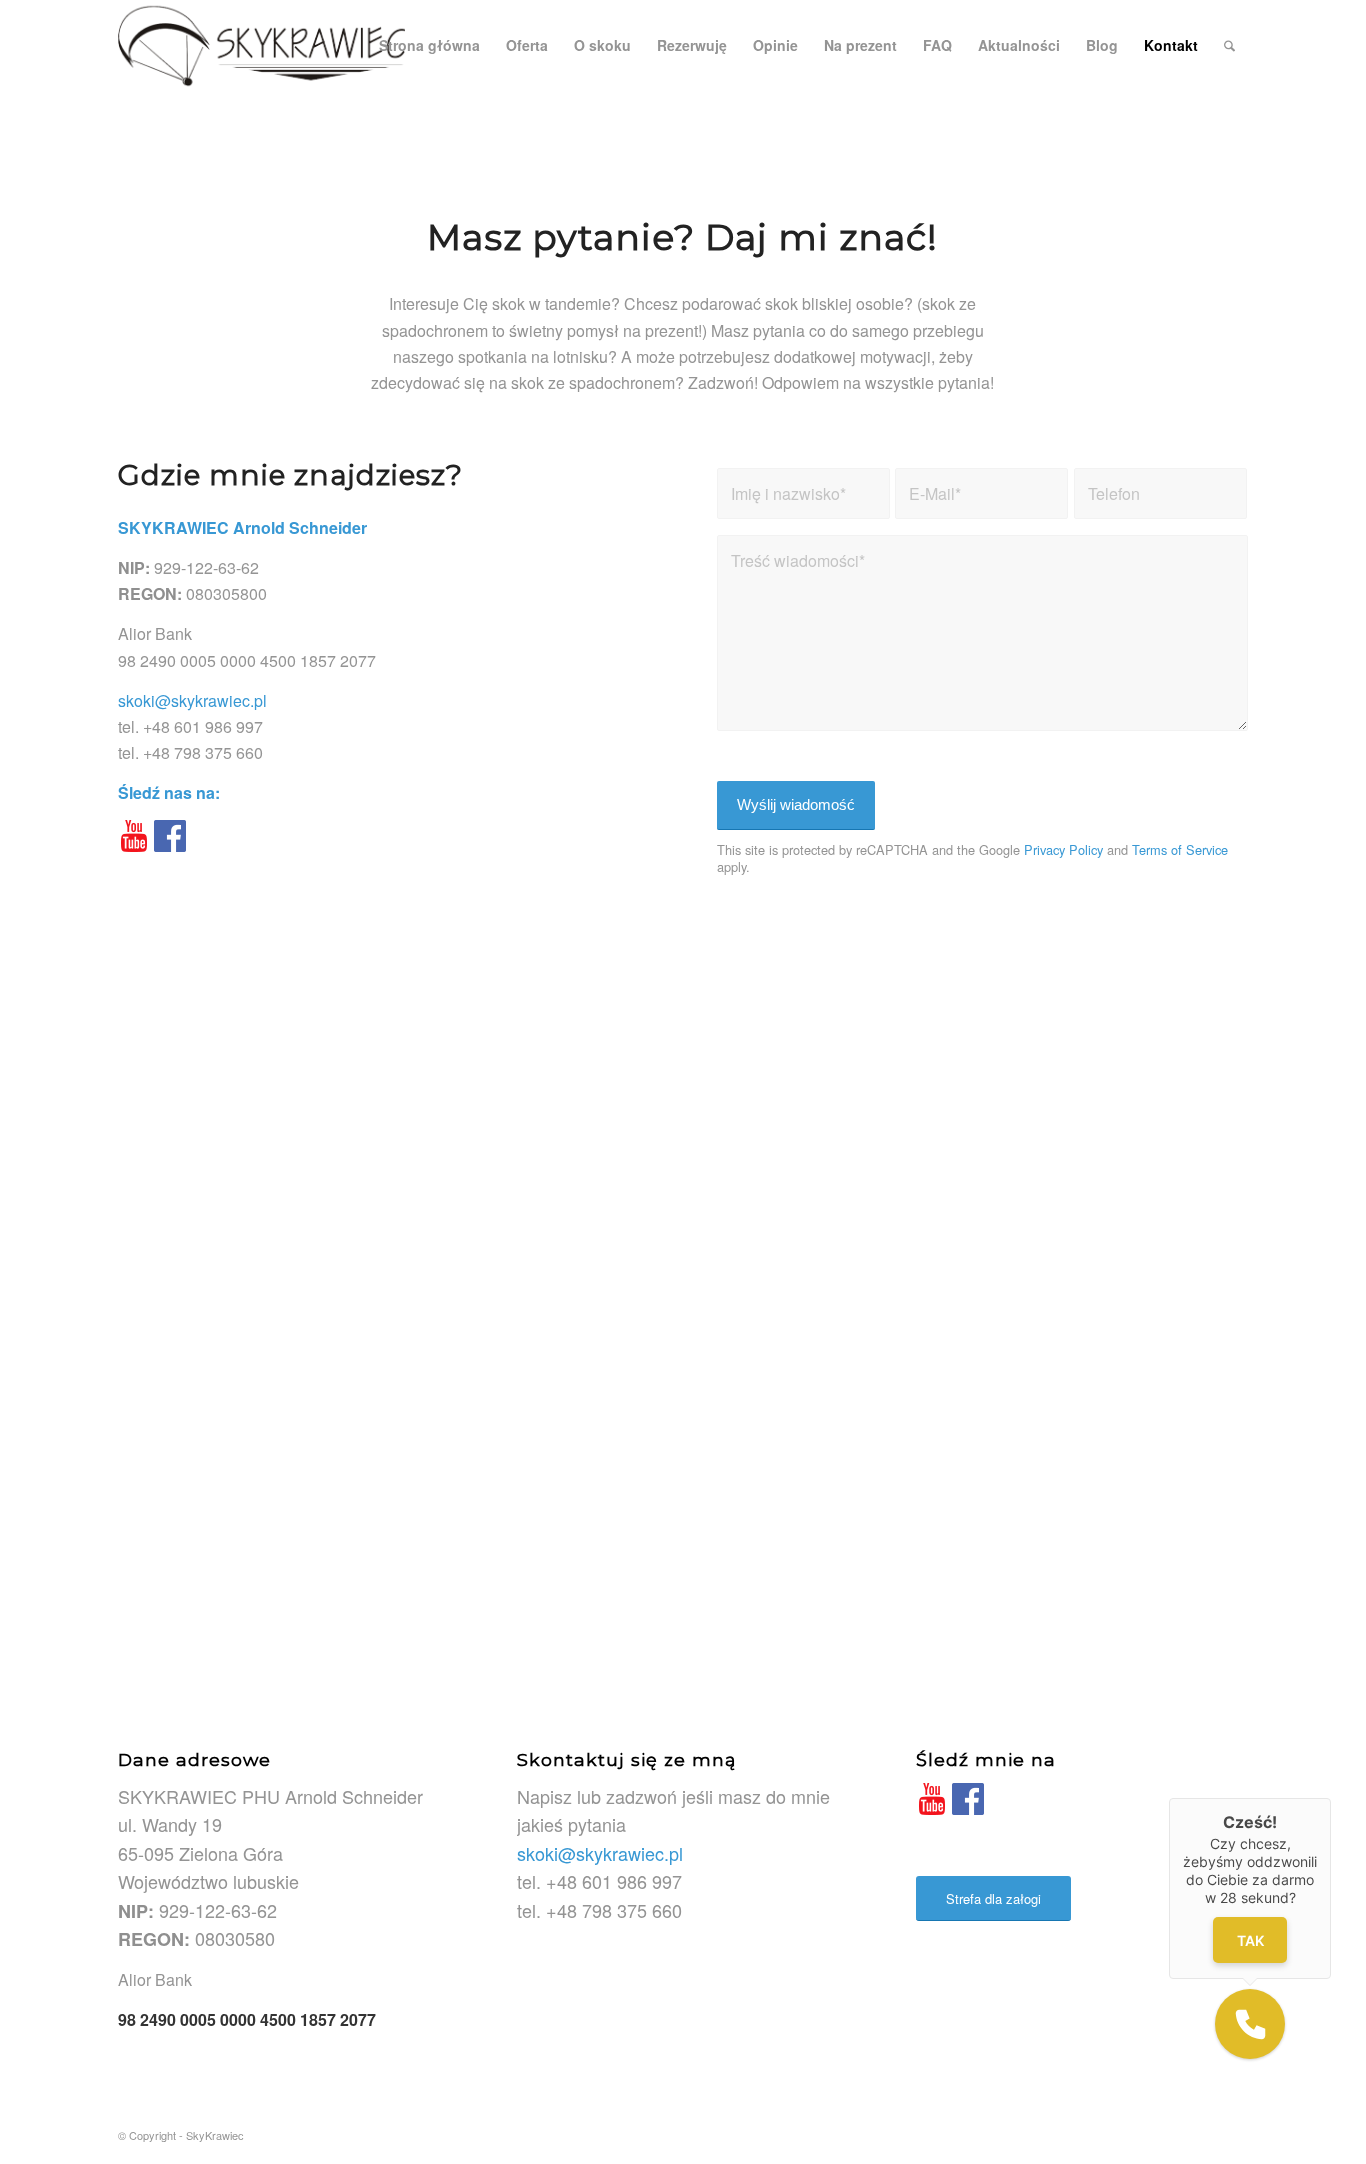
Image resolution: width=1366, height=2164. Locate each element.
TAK (1250, 1939)
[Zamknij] (1331, 1798)
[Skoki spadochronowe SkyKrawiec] (261, 45)
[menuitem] (429, 45)
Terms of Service (1180, 849)
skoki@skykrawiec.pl (192, 700)
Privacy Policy (1063, 849)
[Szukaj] (1229, 45)
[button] (1250, 2024)
